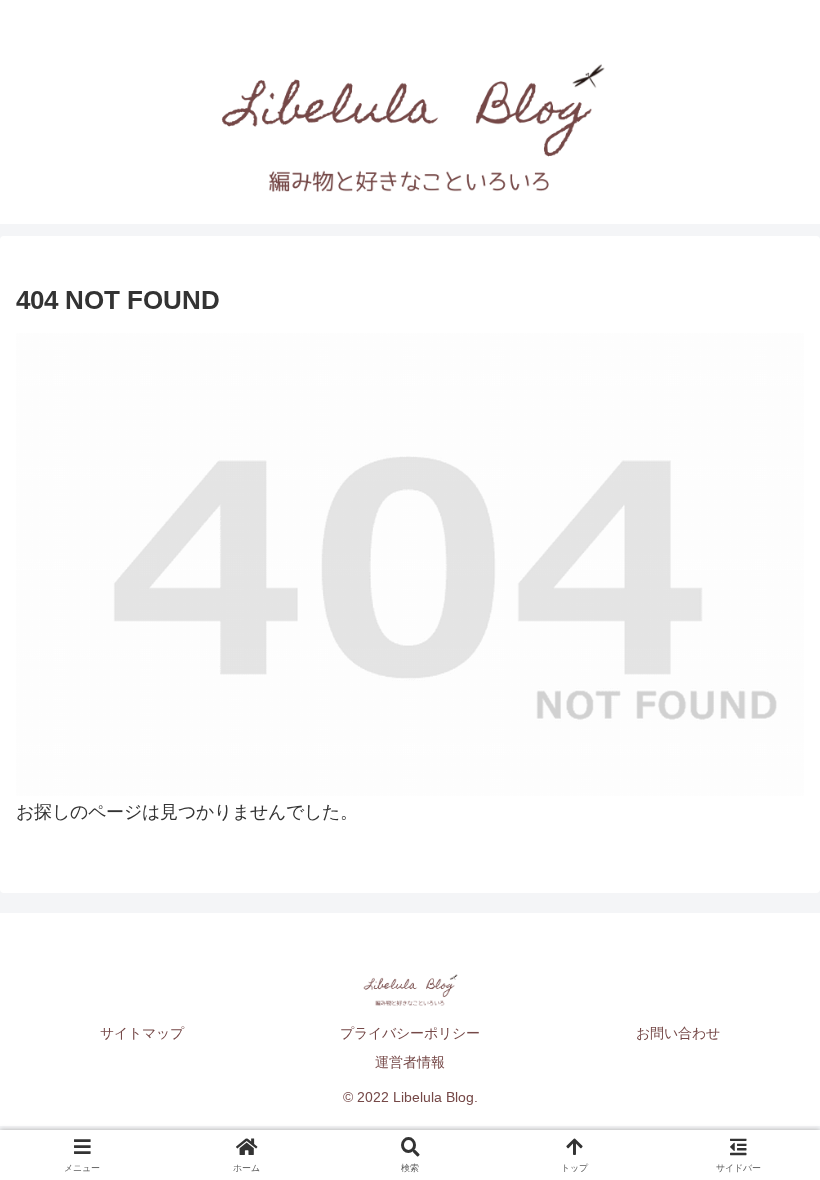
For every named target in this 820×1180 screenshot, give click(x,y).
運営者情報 (410, 1062)
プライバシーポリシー (410, 1033)
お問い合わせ (678, 1033)
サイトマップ (142, 1033)
